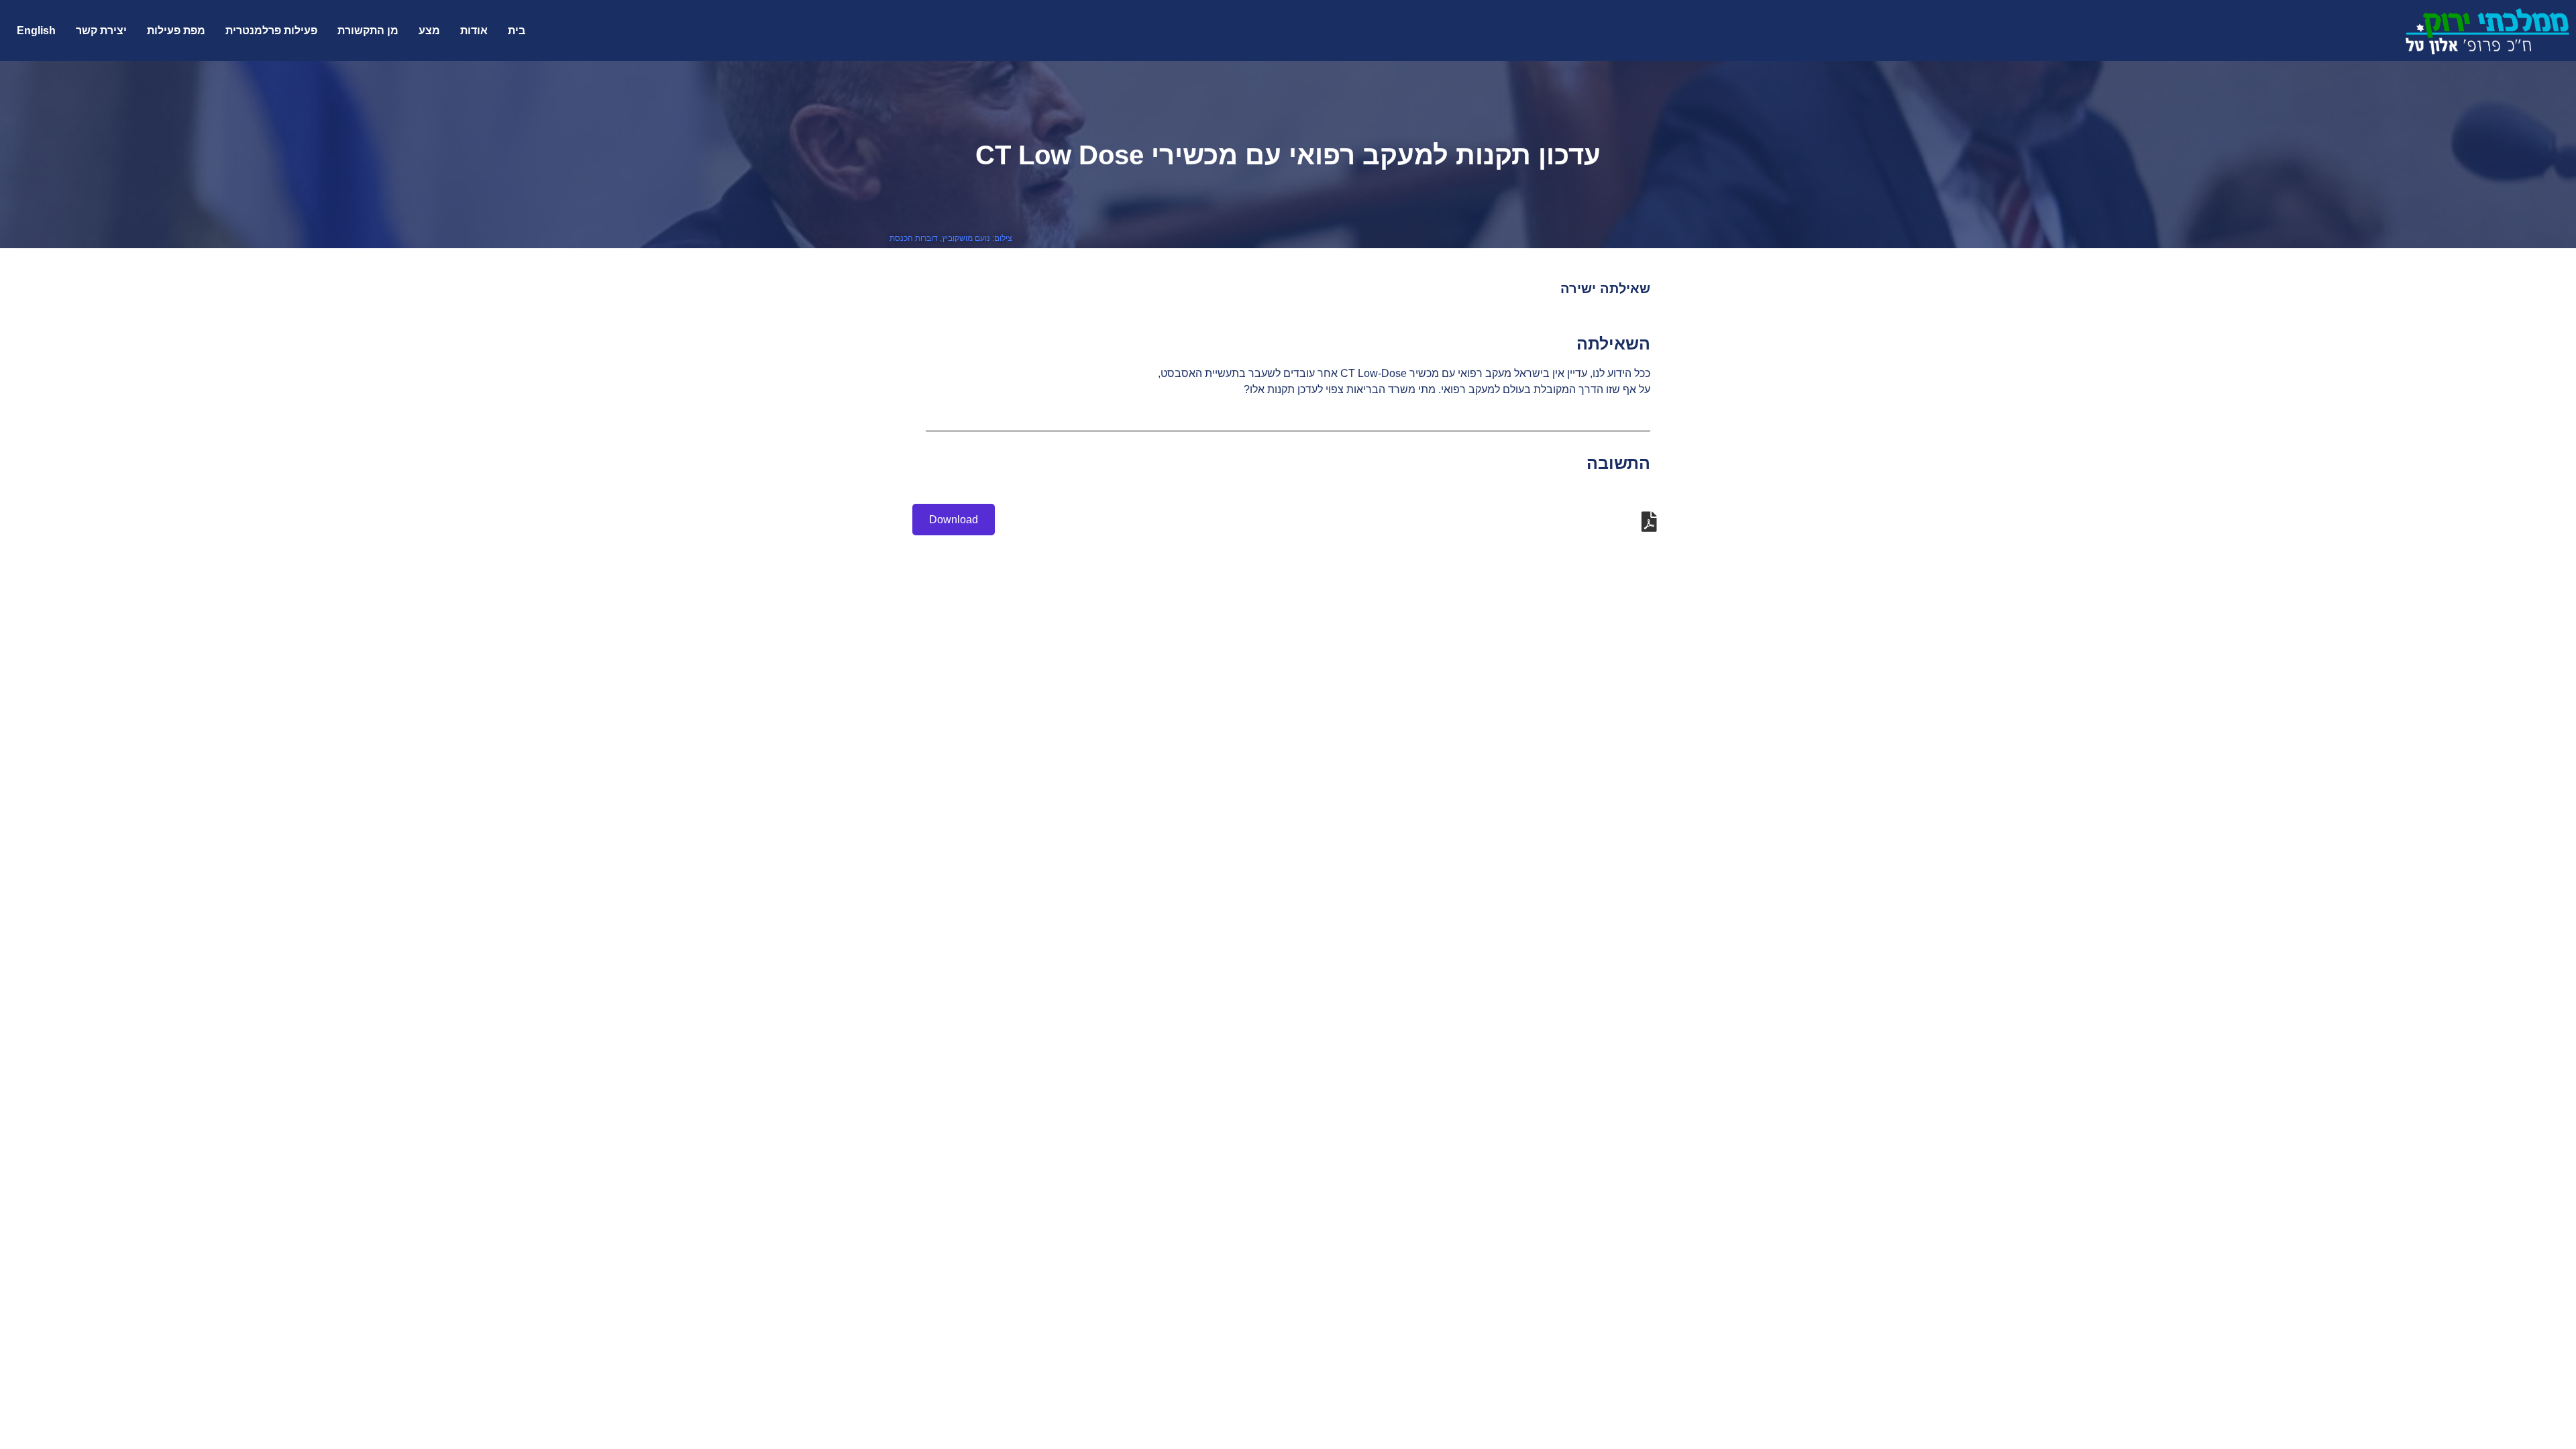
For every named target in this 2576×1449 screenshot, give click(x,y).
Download (954, 520)
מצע (429, 31)
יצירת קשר (101, 31)
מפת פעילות (176, 31)
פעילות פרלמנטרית (271, 31)
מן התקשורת (368, 31)
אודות (474, 31)
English (36, 31)
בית (517, 31)
